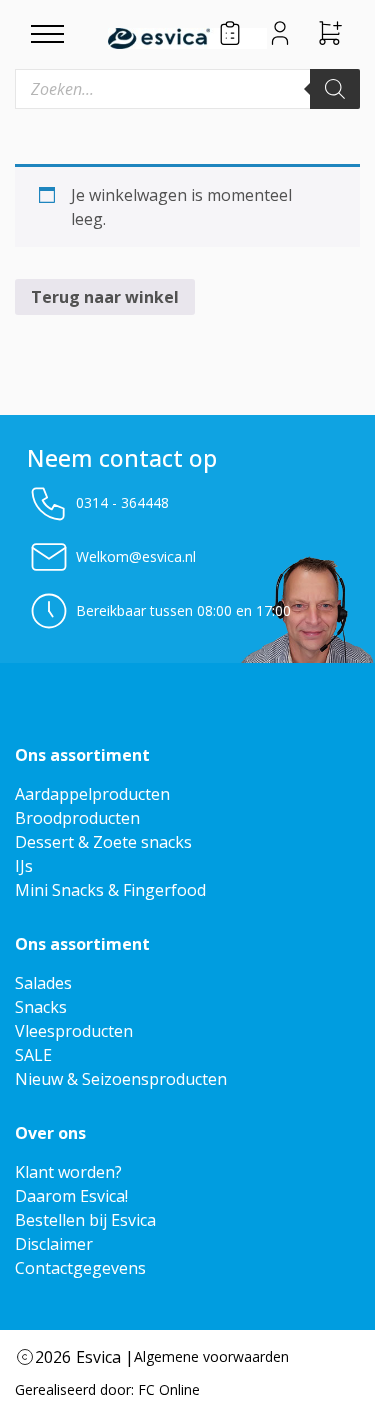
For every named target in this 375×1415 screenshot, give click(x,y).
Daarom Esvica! (71, 1196)
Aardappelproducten (92, 794)
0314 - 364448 (122, 502)
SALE (33, 1055)
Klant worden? (68, 1172)
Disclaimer (54, 1244)
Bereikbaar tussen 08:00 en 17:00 (183, 610)
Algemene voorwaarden (211, 1356)
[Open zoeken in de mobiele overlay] (187, 89)
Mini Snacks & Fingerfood (110, 890)
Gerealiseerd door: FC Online (107, 1389)
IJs (24, 866)
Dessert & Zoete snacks (103, 842)
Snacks (41, 1007)
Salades (43, 983)
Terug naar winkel (105, 297)
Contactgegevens (80, 1268)
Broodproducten (77, 818)
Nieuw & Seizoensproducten (121, 1079)
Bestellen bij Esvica (85, 1220)
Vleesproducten (74, 1031)
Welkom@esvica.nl (136, 556)
